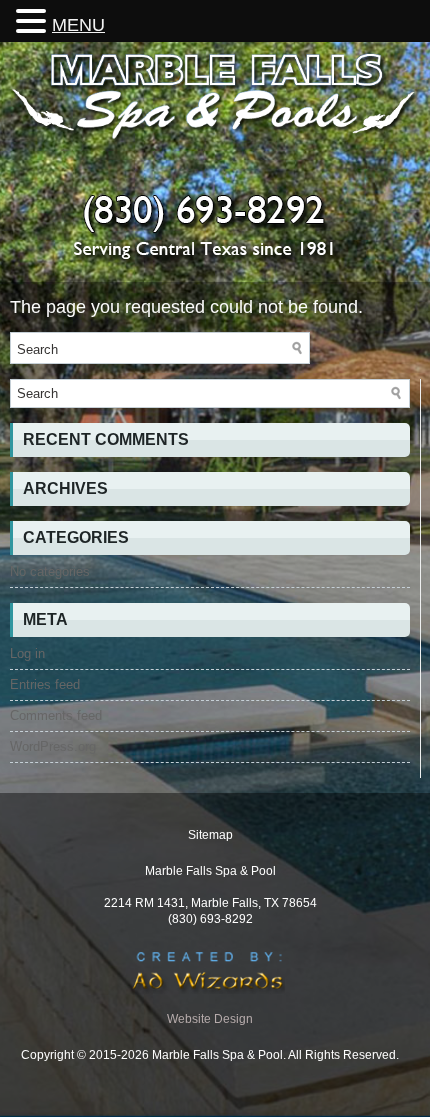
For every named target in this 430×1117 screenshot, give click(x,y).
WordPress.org (53, 746)
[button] (34, 20)
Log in (27, 653)
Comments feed (56, 715)
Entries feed (45, 684)
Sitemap (210, 835)
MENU (78, 25)
